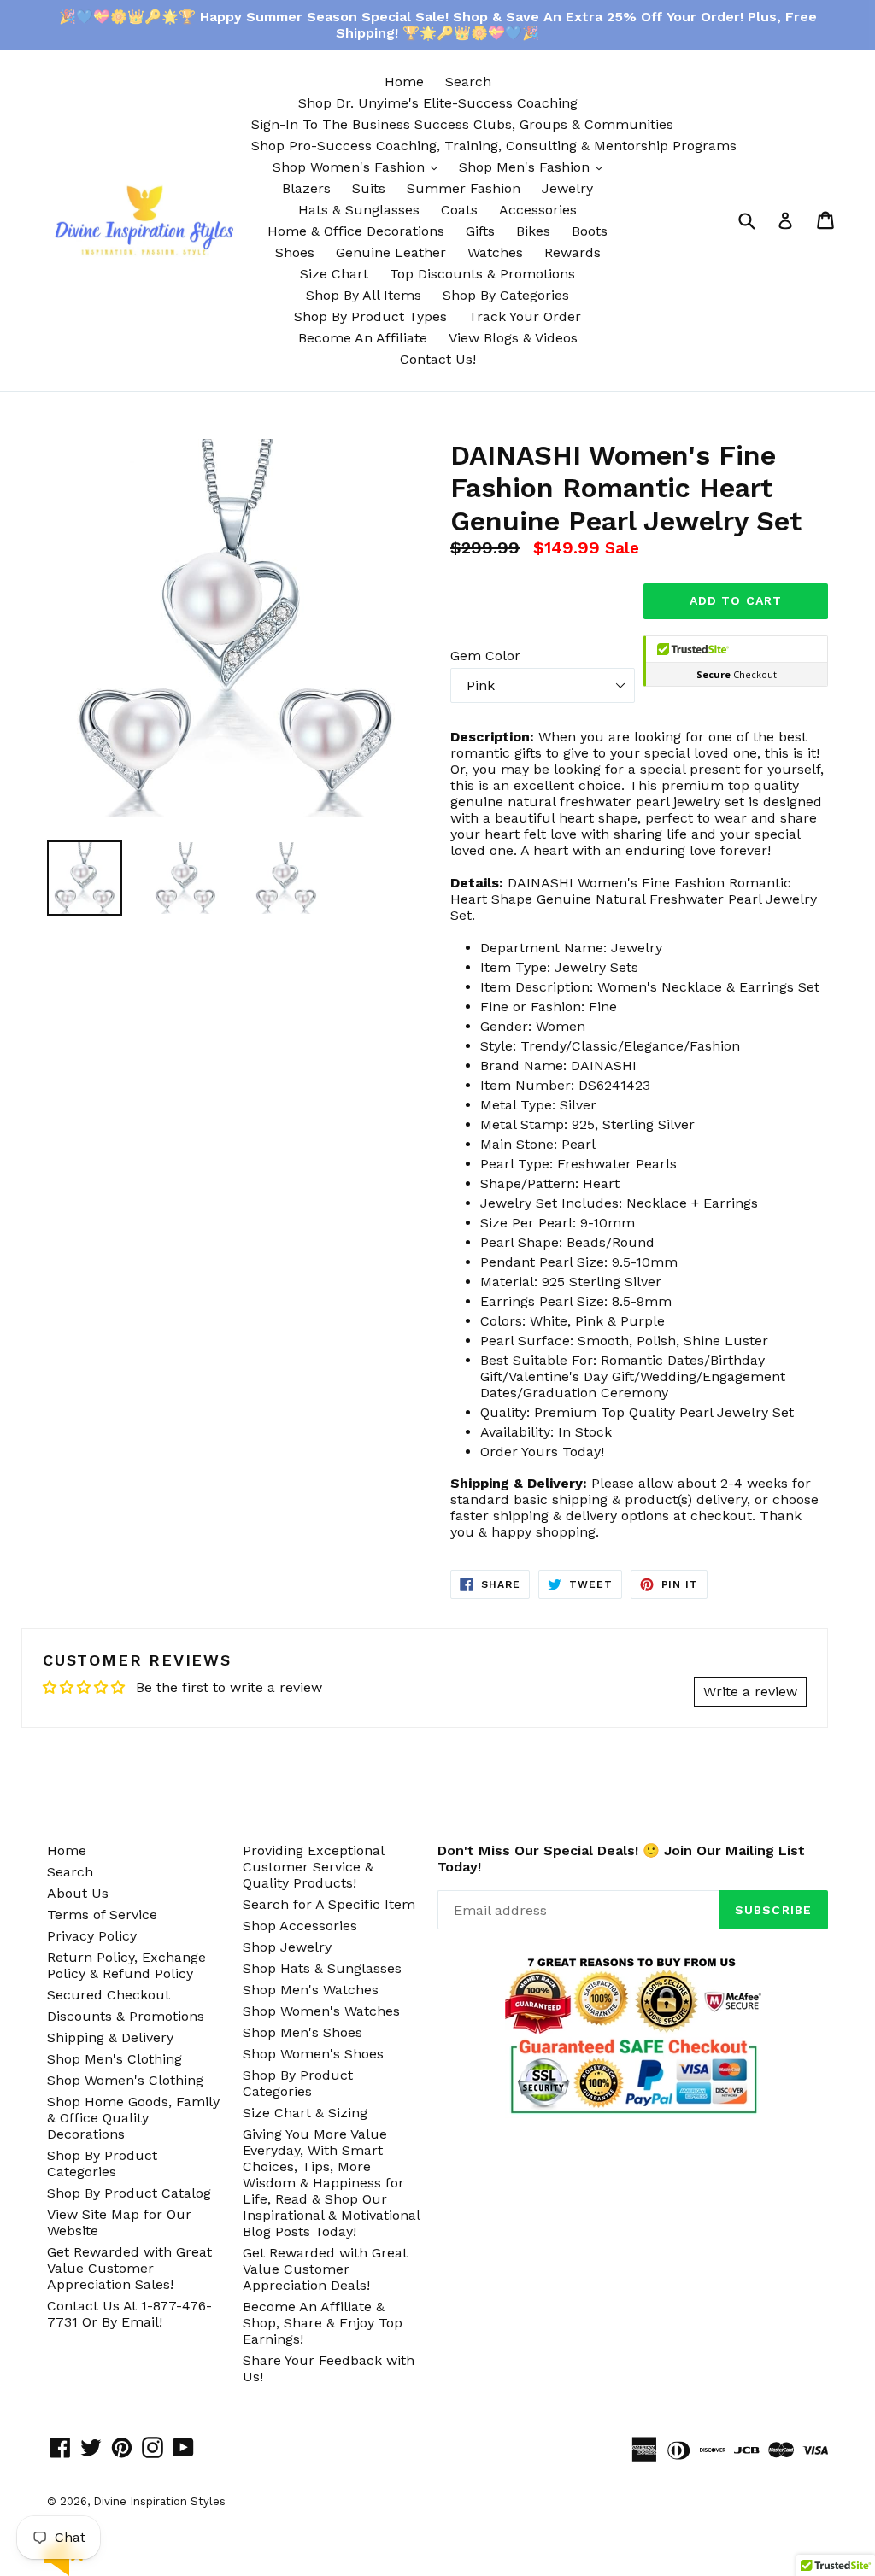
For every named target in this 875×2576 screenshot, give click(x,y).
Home (404, 82)
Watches (495, 252)
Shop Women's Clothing (125, 2080)
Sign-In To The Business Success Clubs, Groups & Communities (462, 124)
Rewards (573, 252)
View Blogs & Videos (513, 338)
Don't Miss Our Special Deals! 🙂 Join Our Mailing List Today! (621, 1859)
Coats (459, 210)
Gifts (480, 231)
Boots (590, 231)
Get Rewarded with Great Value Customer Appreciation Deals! (325, 2269)
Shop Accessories (300, 1926)
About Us (78, 1893)
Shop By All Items (364, 295)
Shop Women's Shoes (313, 2054)
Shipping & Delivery (110, 2037)
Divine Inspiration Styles (159, 2501)
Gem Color (485, 656)
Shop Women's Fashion (359, 167)
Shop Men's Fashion (535, 167)
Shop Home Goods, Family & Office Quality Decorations (133, 2118)
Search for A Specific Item (329, 1904)
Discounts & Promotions (126, 2016)
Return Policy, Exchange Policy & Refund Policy (126, 1965)
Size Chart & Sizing (305, 2113)
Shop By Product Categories (102, 2163)
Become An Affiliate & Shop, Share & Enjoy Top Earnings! (323, 2323)
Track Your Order (525, 316)
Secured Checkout (109, 1995)
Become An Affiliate (363, 338)
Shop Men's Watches (311, 1990)
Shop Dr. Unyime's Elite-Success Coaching (438, 103)
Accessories (538, 210)
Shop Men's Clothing (115, 2059)
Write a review (750, 1692)
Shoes (295, 252)
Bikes (533, 231)
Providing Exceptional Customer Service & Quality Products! (313, 1867)
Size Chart (334, 274)
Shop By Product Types (370, 316)
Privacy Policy (92, 1936)
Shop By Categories (506, 295)
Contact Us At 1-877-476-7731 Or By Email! (129, 2314)
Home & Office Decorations (356, 231)
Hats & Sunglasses (359, 210)
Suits (369, 188)
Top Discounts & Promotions (482, 274)
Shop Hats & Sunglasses (322, 1968)
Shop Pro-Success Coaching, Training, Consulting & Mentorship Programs (494, 146)
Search (468, 82)
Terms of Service (102, 1914)
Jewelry (567, 188)
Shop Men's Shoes (302, 2032)
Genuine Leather (391, 252)
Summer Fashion (464, 188)
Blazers (306, 188)
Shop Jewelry (287, 1947)
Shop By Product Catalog (129, 2193)
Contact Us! (438, 359)
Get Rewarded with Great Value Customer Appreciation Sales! (129, 2268)
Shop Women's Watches (321, 2011)
